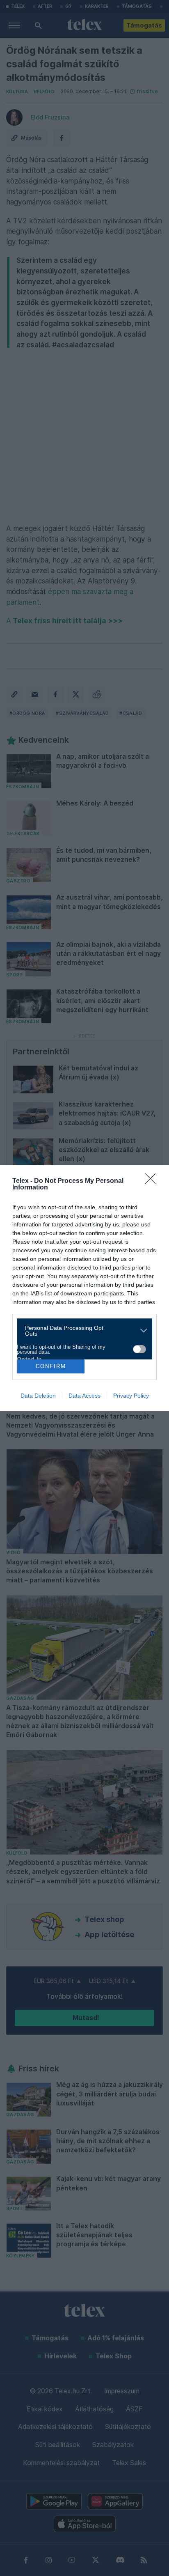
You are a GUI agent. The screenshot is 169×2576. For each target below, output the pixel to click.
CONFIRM (51, 1366)
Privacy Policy (131, 1396)
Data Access (84, 1396)
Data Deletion (38, 1396)
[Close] (153, 1181)
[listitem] (81, 1331)
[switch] (139, 1349)
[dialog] (84, 1288)
